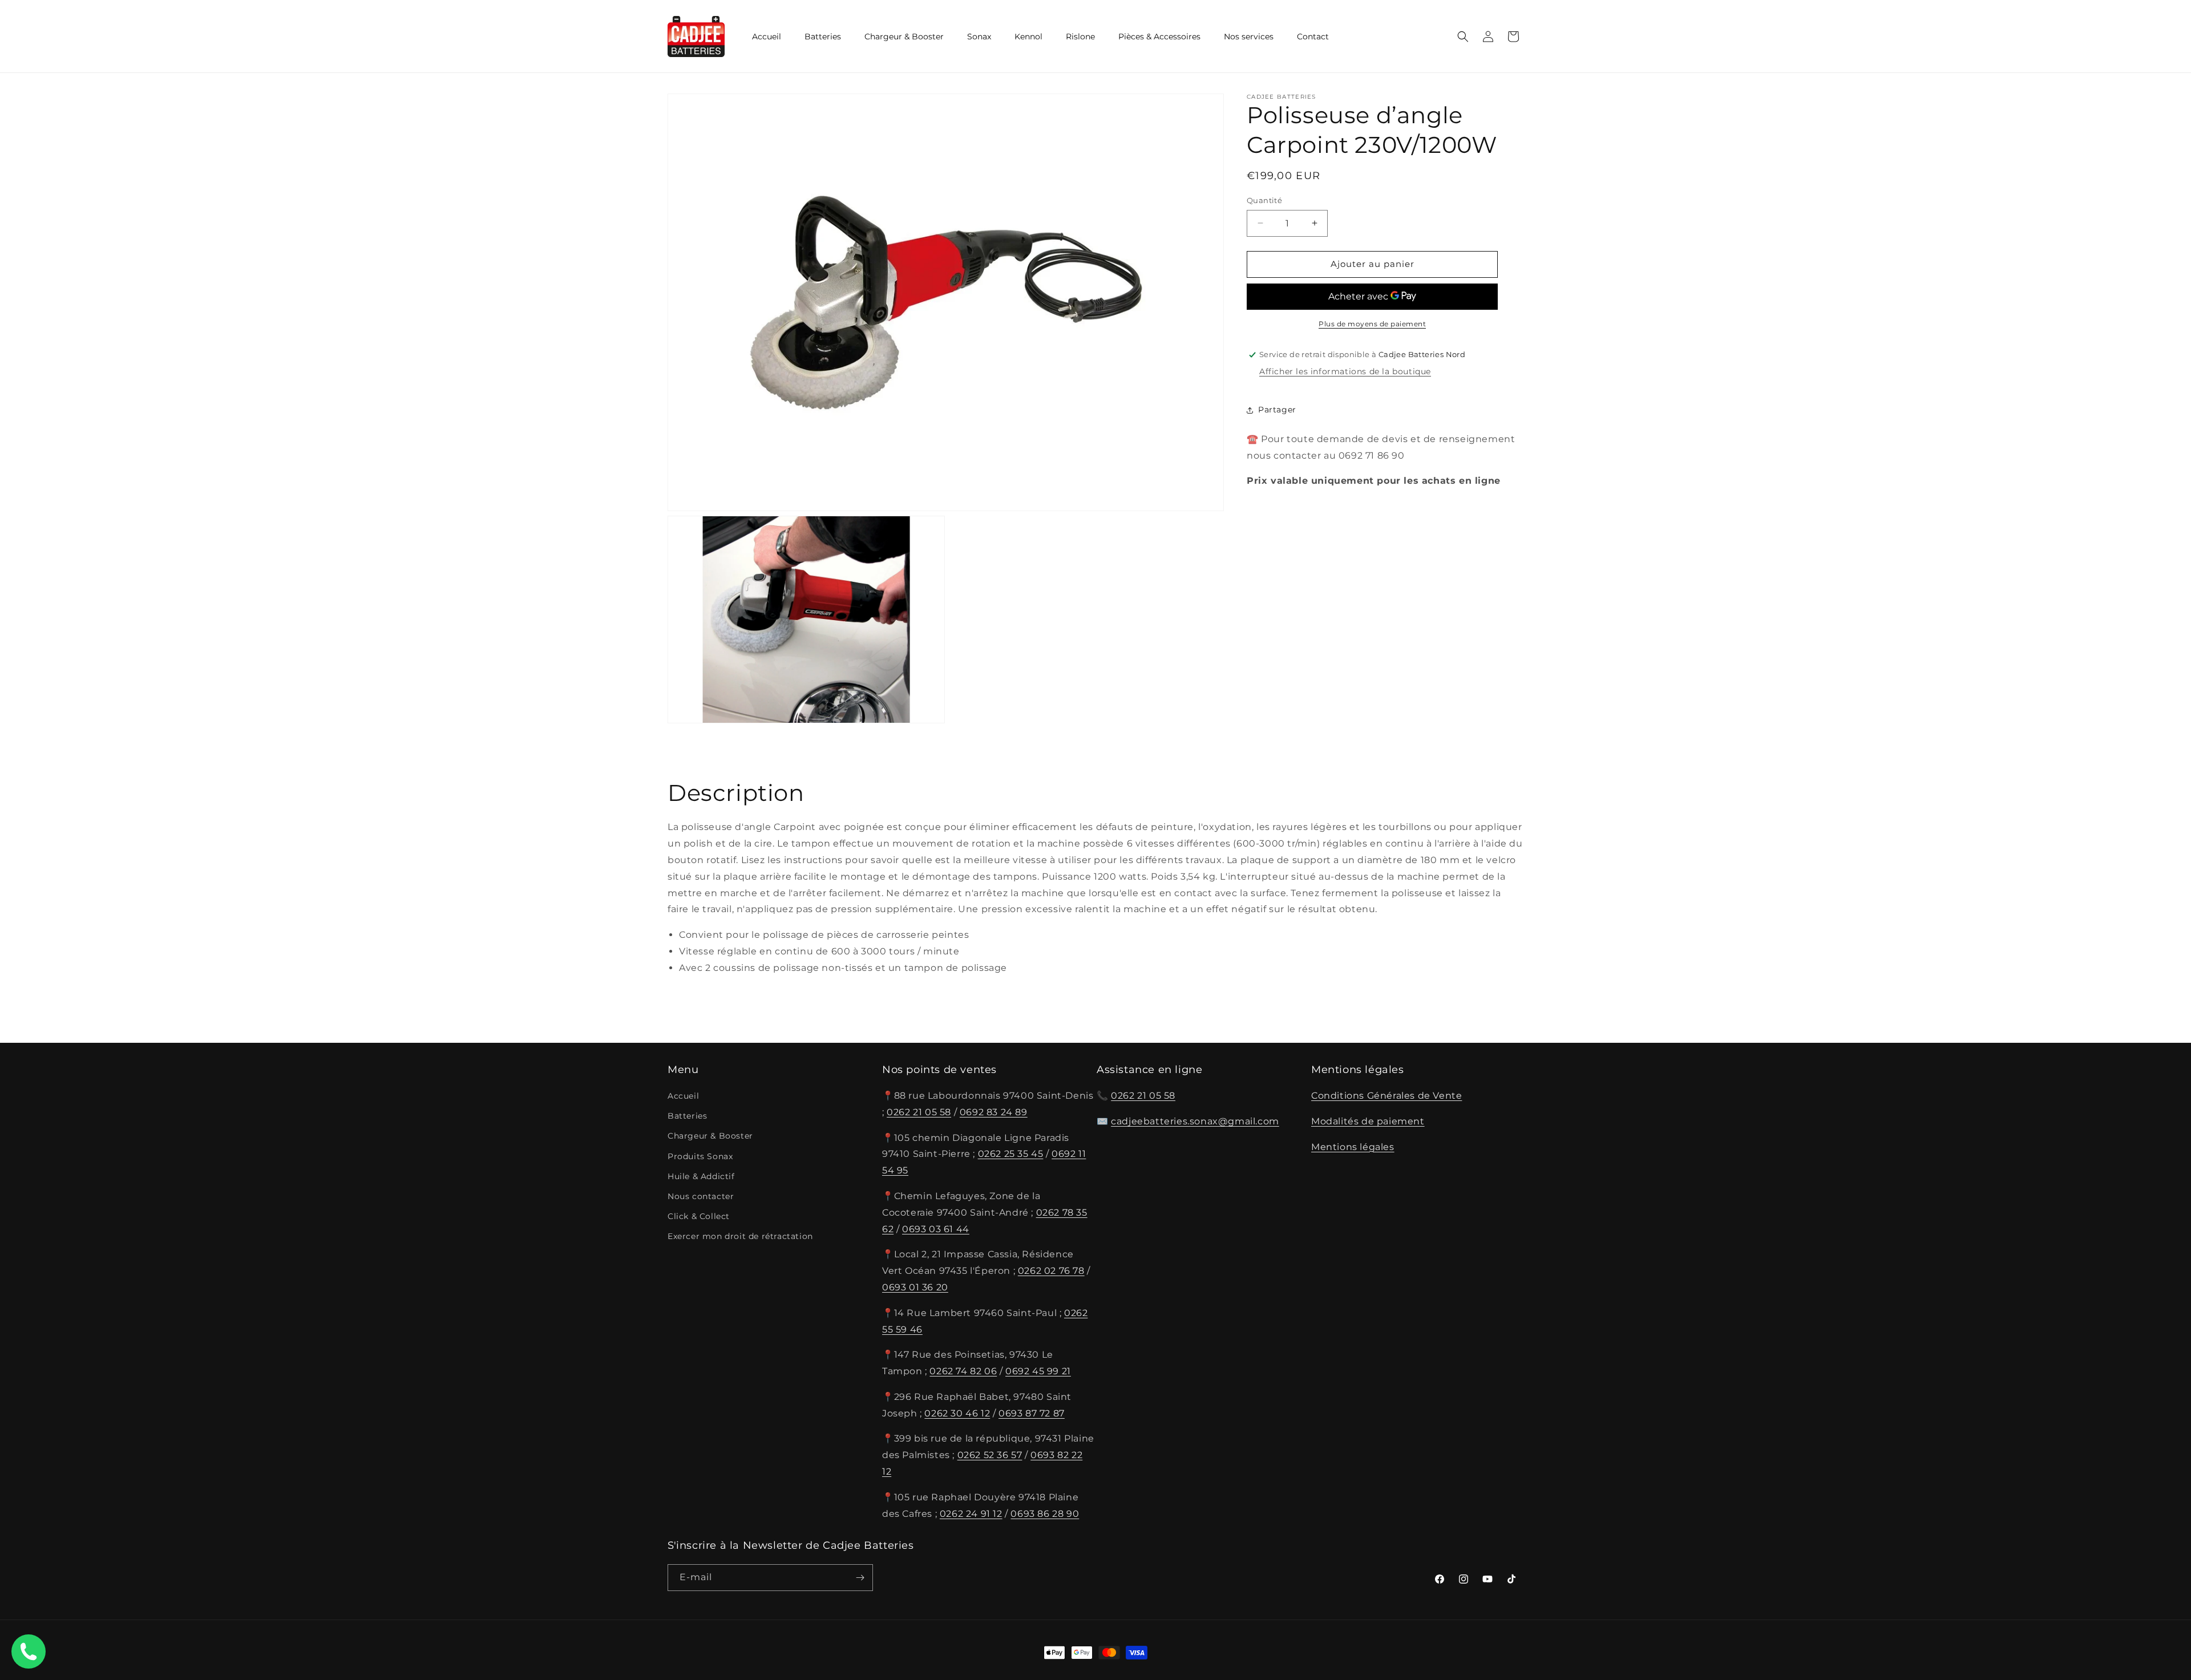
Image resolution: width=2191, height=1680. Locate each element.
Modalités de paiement (1368, 1121)
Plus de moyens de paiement (1372, 324)
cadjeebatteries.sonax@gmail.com (1195, 1121)
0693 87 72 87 (1032, 1413)
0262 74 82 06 (963, 1371)
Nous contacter (701, 1196)
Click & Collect (699, 1216)
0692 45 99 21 (1038, 1371)
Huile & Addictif (701, 1176)
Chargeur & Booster (710, 1136)
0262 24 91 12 (971, 1514)
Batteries (687, 1116)
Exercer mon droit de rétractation (740, 1236)
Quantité (1264, 200)
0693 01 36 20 (915, 1287)
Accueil (683, 1096)
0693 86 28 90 (1045, 1514)
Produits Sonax (700, 1156)
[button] (1463, 37)
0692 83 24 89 (994, 1112)
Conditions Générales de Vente (1386, 1096)
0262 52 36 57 (990, 1455)
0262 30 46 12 (957, 1413)
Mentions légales (1353, 1147)
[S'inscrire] (860, 1578)
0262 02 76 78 (1051, 1271)
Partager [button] (1277, 410)
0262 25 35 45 (1011, 1154)
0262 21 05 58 (919, 1112)
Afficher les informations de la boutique (1345, 371)
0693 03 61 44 (936, 1229)
